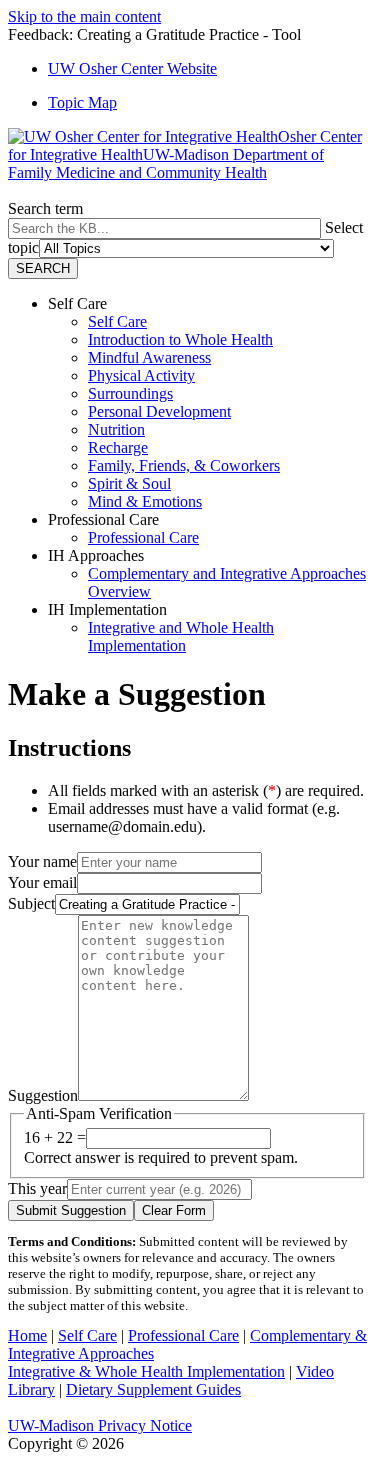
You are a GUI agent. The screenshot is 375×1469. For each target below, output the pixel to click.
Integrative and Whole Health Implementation (181, 636)
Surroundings (130, 393)
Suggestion (43, 1095)
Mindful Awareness (149, 357)
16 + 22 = (55, 1137)
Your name (42, 861)
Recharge (118, 447)
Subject (31, 903)
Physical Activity (141, 375)
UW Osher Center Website (132, 68)
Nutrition (116, 429)
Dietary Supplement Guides (153, 1389)
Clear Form (174, 1210)
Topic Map (82, 102)
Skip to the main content (84, 16)
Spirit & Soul (129, 483)
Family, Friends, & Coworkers (184, 465)
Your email (42, 882)
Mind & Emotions (145, 501)
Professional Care (143, 537)
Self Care (117, 321)
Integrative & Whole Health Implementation (146, 1371)
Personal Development (159, 411)
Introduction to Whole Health (180, 339)
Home (27, 1335)
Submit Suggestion (71, 1210)
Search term (45, 208)
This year (37, 1188)
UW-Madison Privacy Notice (100, 1425)
